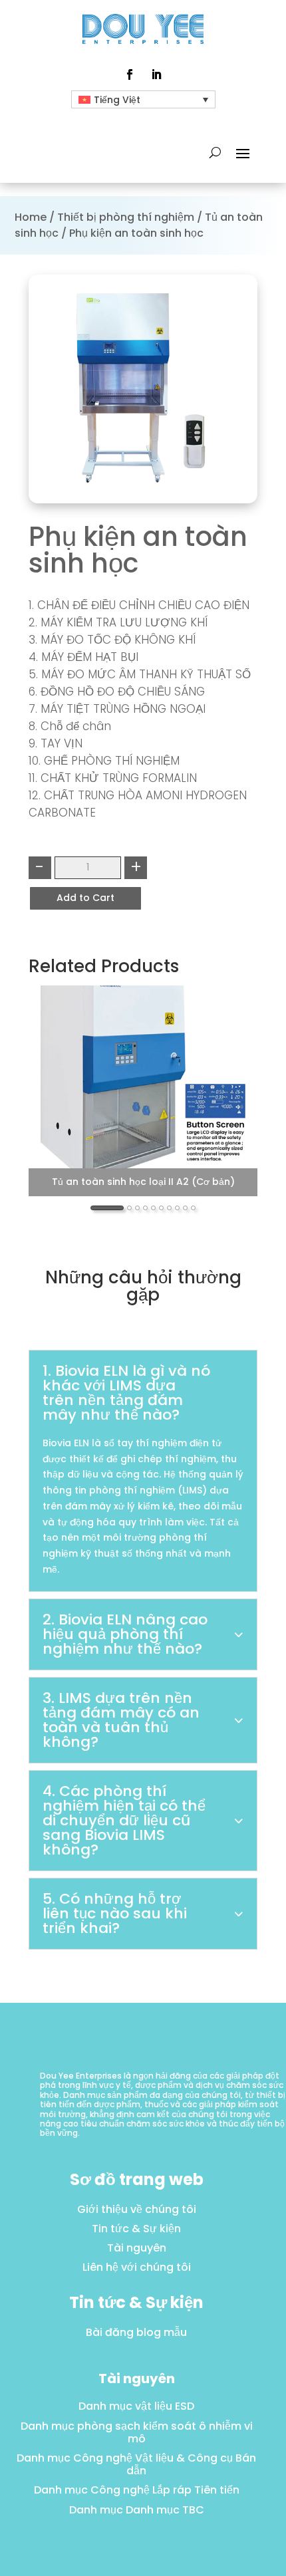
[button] (107, 1208)
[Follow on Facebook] (130, 74)
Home (31, 217)
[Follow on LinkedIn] (156, 74)
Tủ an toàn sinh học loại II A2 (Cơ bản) (143, 1182)
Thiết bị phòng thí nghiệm (126, 217)
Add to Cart (85, 898)
